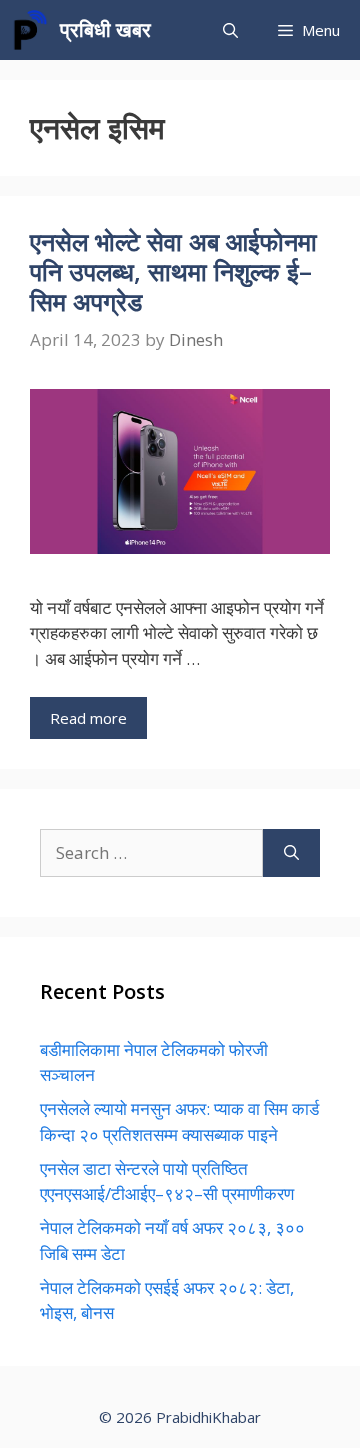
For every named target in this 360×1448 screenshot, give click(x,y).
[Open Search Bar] (230, 30)
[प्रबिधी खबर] (30, 30)
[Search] (291, 853)
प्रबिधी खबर (105, 29)
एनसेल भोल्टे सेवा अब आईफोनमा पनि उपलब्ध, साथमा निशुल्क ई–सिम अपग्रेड (173, 271)
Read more (88, 718)
